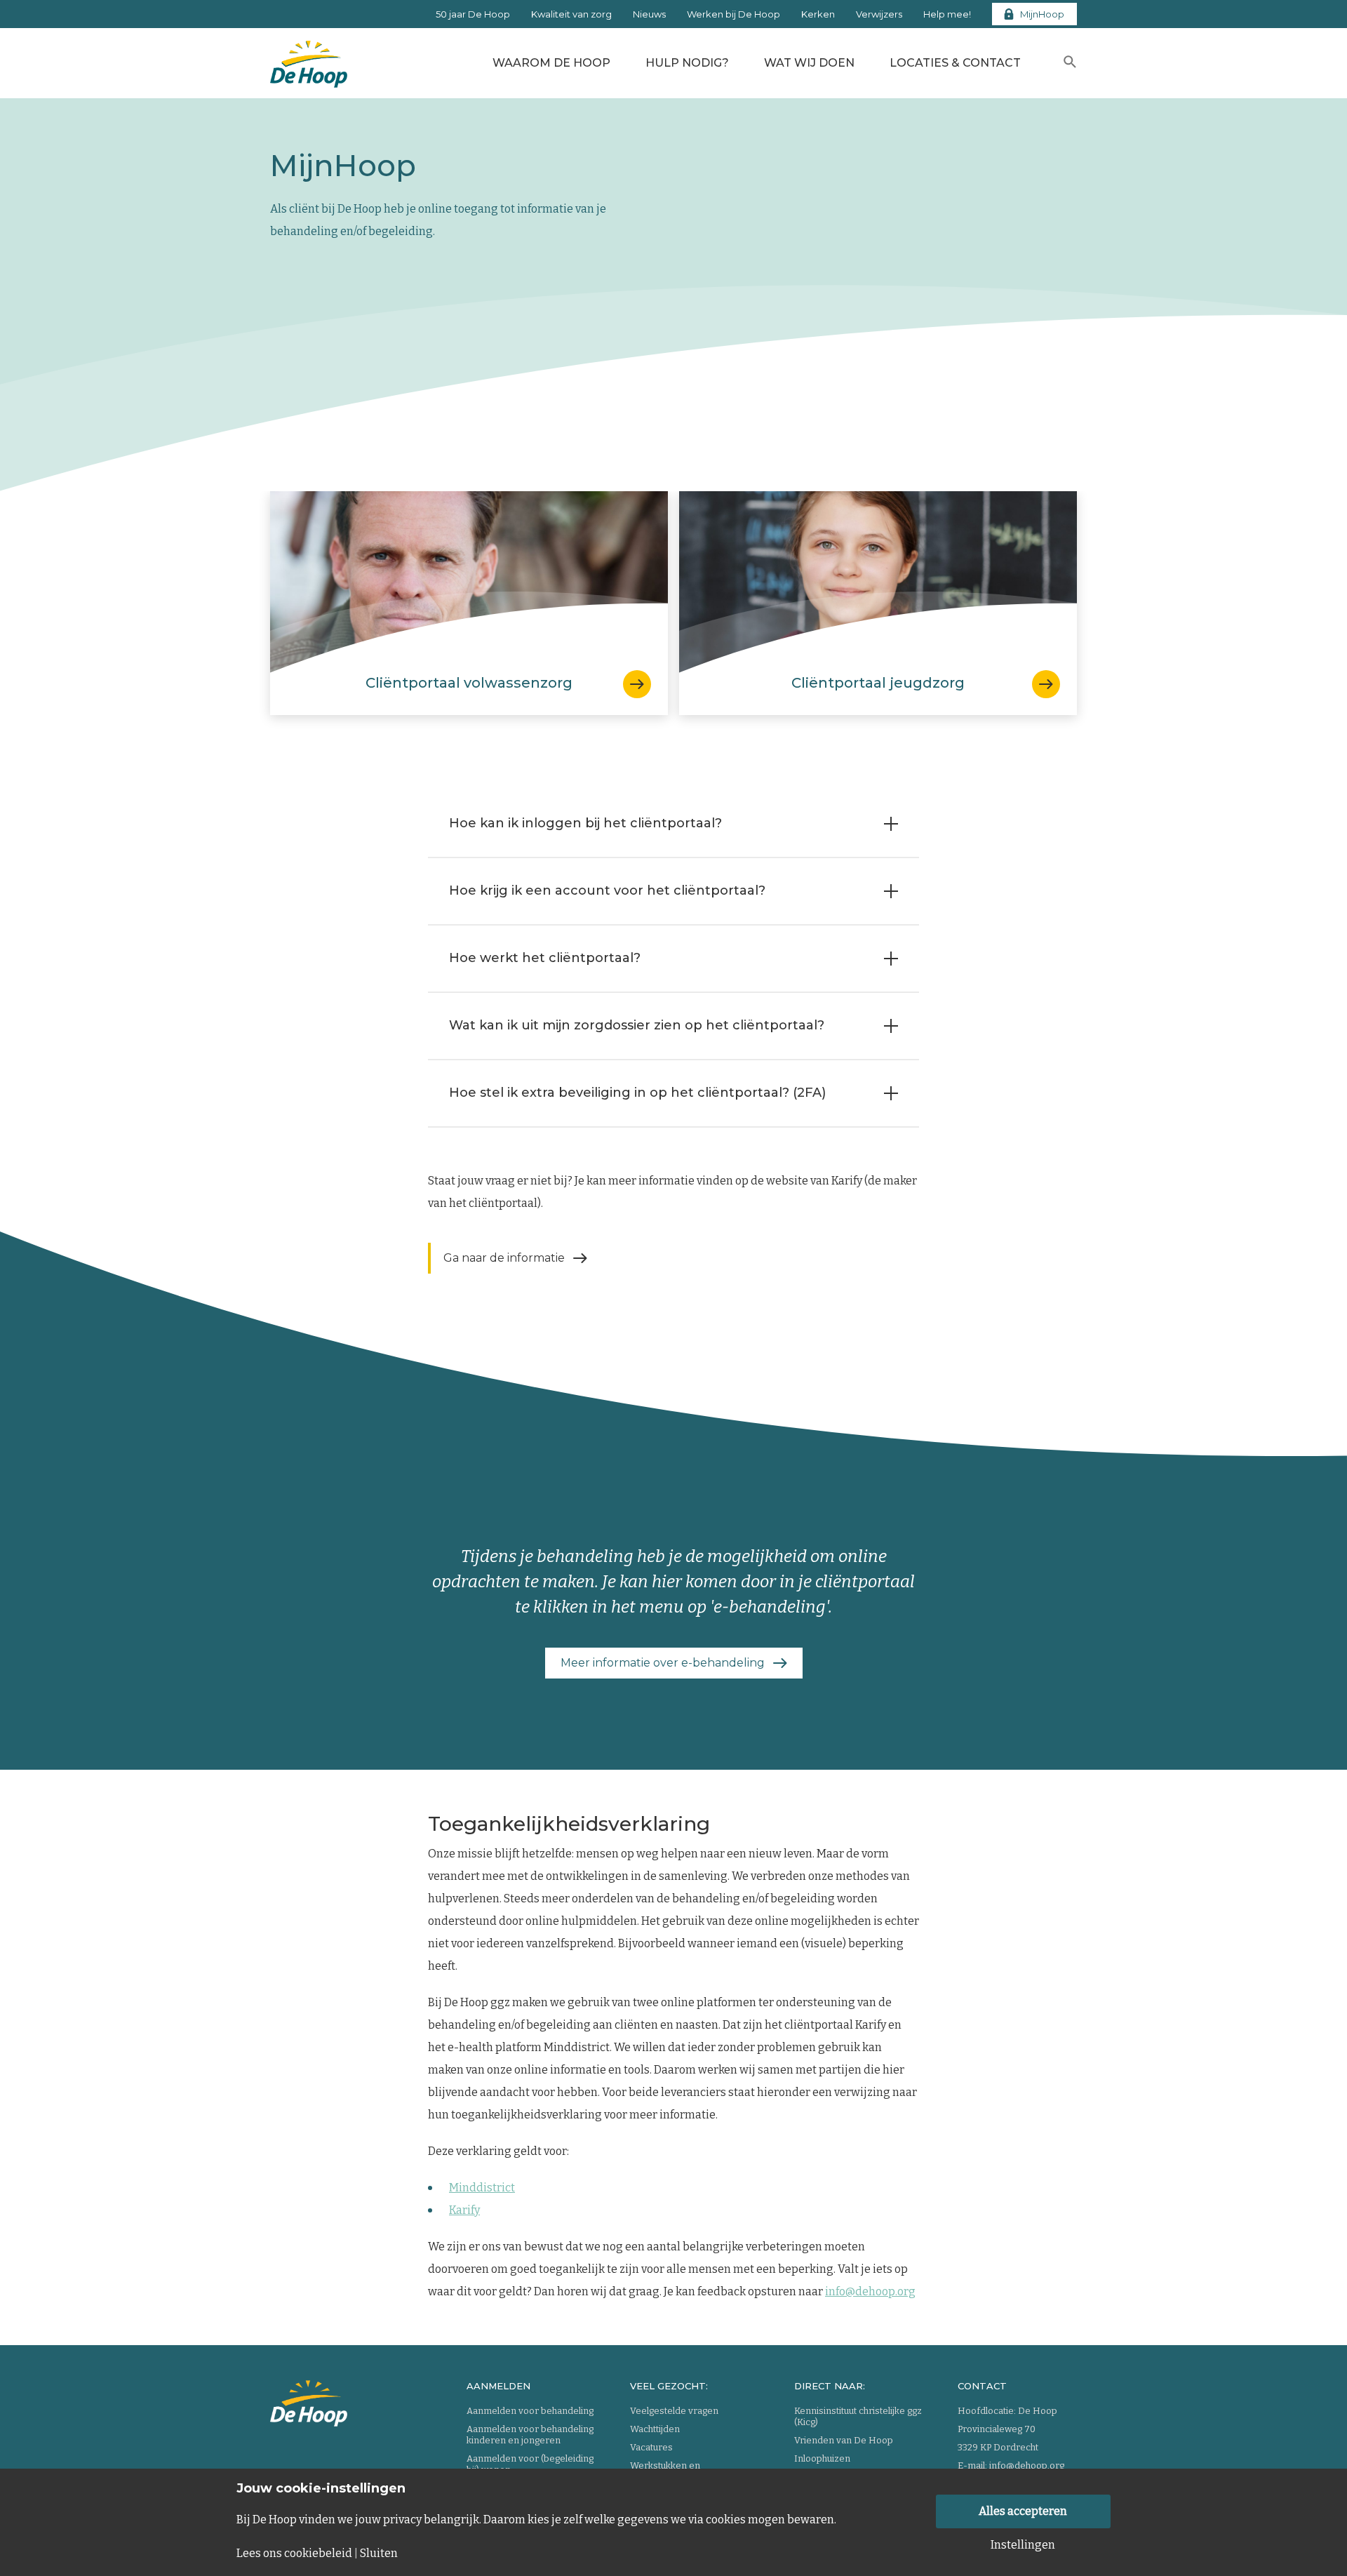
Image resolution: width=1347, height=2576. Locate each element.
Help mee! (947, 14)
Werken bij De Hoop (733, 14)
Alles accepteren (1023, 2511)
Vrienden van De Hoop (844, 2440)
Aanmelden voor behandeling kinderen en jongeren (530, 2435)
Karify (464, 2210)
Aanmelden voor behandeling (530, 2411)
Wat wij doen (809, 63)
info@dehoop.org (870, 2291)
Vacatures (651, 2447)
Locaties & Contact (955, 63)
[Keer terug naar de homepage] (309, 60)
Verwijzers (879, 14)
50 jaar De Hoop (473, 14)
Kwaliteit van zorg (571, 14)
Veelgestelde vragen (674, 2411)
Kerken (818, 14)
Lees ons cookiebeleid (294, 2554)
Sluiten (379, 2554)
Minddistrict (482, 2188)
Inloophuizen (822, 2458)
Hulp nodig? (687, 63)
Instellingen (1023, 2545)
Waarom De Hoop (551, 63)
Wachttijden (655, 2429)
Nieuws (649, 14)
